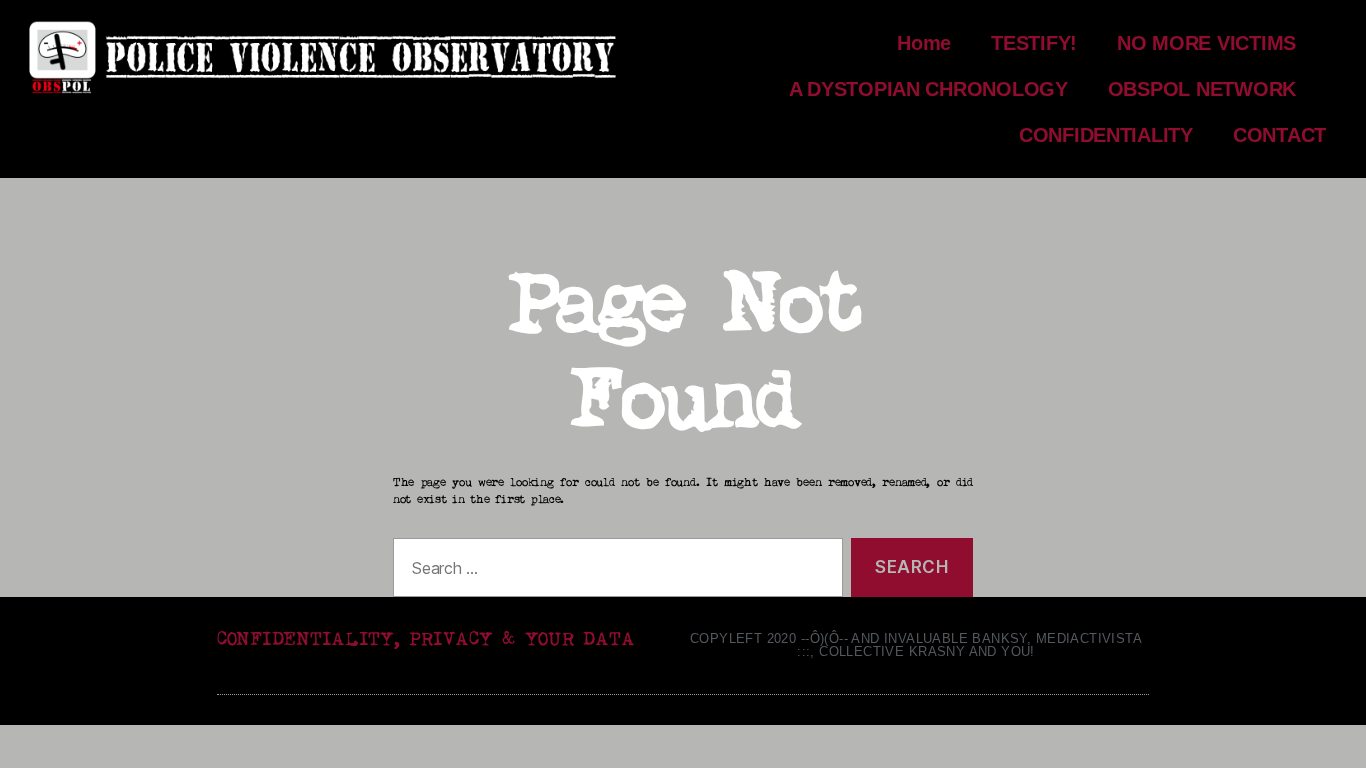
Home (924, 43)
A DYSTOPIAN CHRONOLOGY (928, 89)
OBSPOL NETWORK (1202, 89)
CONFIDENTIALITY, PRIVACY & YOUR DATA (425, 639)
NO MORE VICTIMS (1206, 43)
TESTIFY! (1034, 43)
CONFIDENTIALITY (1106, 135)
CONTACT (1279, 135)
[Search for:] (614, 571)
